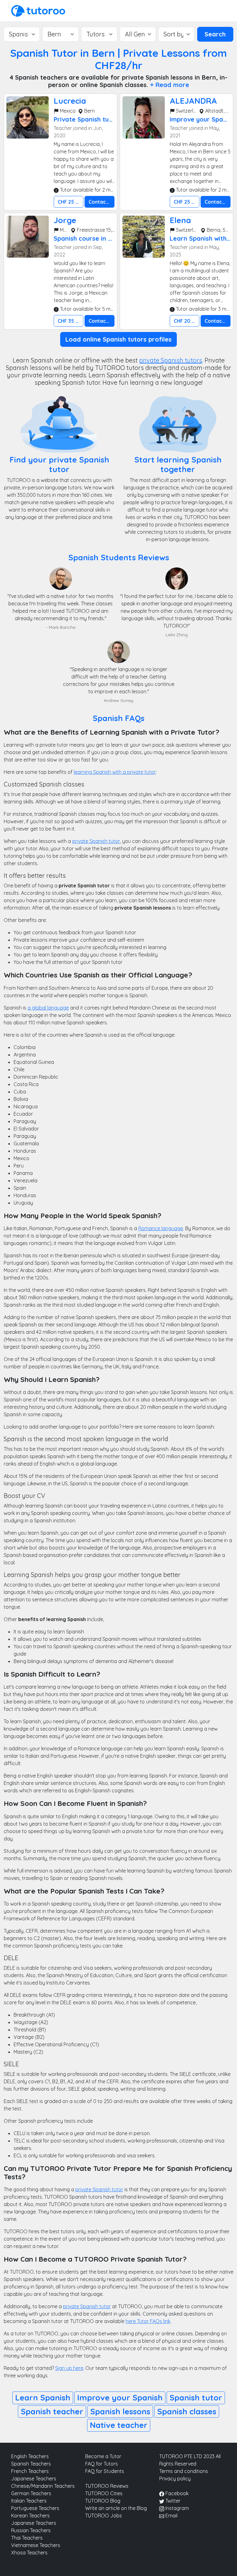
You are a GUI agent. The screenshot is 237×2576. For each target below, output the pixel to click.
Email (171, 2516)
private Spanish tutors (171, 360)
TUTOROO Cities (104, 2493)
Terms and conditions (184, 2471)
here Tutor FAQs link (148, 2321)
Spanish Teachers (31, 2464)
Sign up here (69, 2368)
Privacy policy (175, 2479)
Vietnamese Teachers (36, 2545)
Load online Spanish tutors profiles (118, 339)
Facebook (176, 2493)
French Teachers (30, 2471)
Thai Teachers (27, 2538)
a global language (48, 1008)
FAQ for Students (105, 2471)
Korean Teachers (30, 2516)
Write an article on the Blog (116, 2508)
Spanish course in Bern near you (102, 238)
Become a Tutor (103, 2456)
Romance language (161, 1228)
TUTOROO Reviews (107, 2486)
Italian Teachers (29, 2501)
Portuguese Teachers (35, 2508)
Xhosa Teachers (29, 2553)
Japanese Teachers (34, 2479)
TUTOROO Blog (103, 2501)
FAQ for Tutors (102, 2464)
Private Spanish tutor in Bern (98, 119)
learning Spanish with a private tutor (115, 772)
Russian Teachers (31, 2530)
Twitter (172, 2501)
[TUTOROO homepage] (38, 10)
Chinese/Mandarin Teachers (43, 2486)
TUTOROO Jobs (104, 2516)
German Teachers (31, 2493)
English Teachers (30, 2456)
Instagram (177, 2508)
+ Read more (170, 85)
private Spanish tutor (96, 841)
